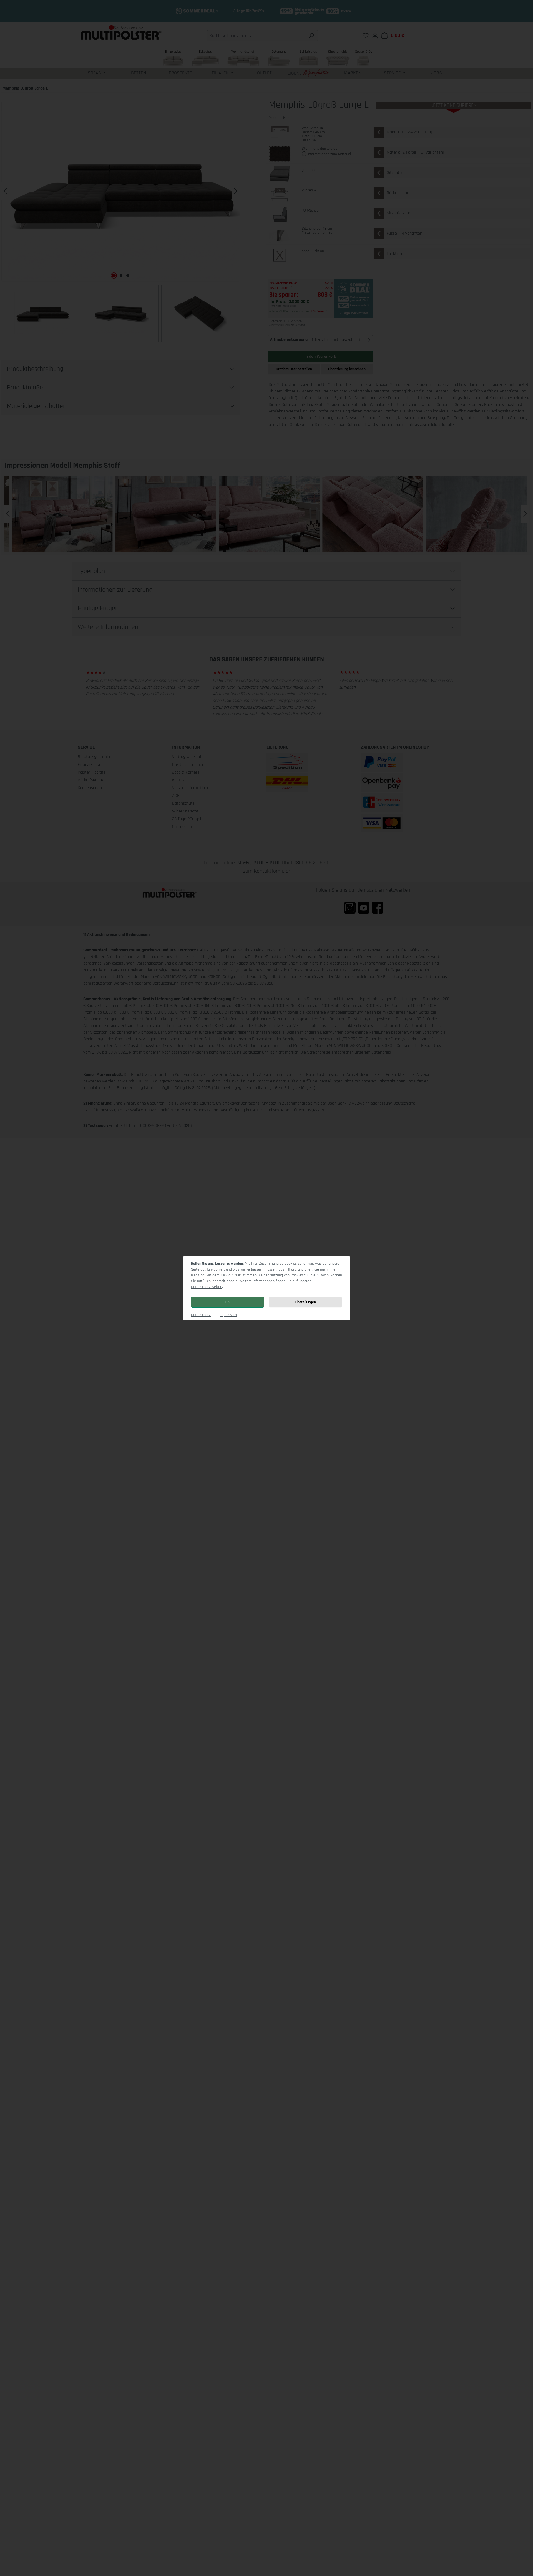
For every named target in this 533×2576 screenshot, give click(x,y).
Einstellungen (305, 1302)
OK (228, 1302)
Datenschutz (201, 1315)
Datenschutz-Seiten (207, 1287)
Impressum (228, 1315)
